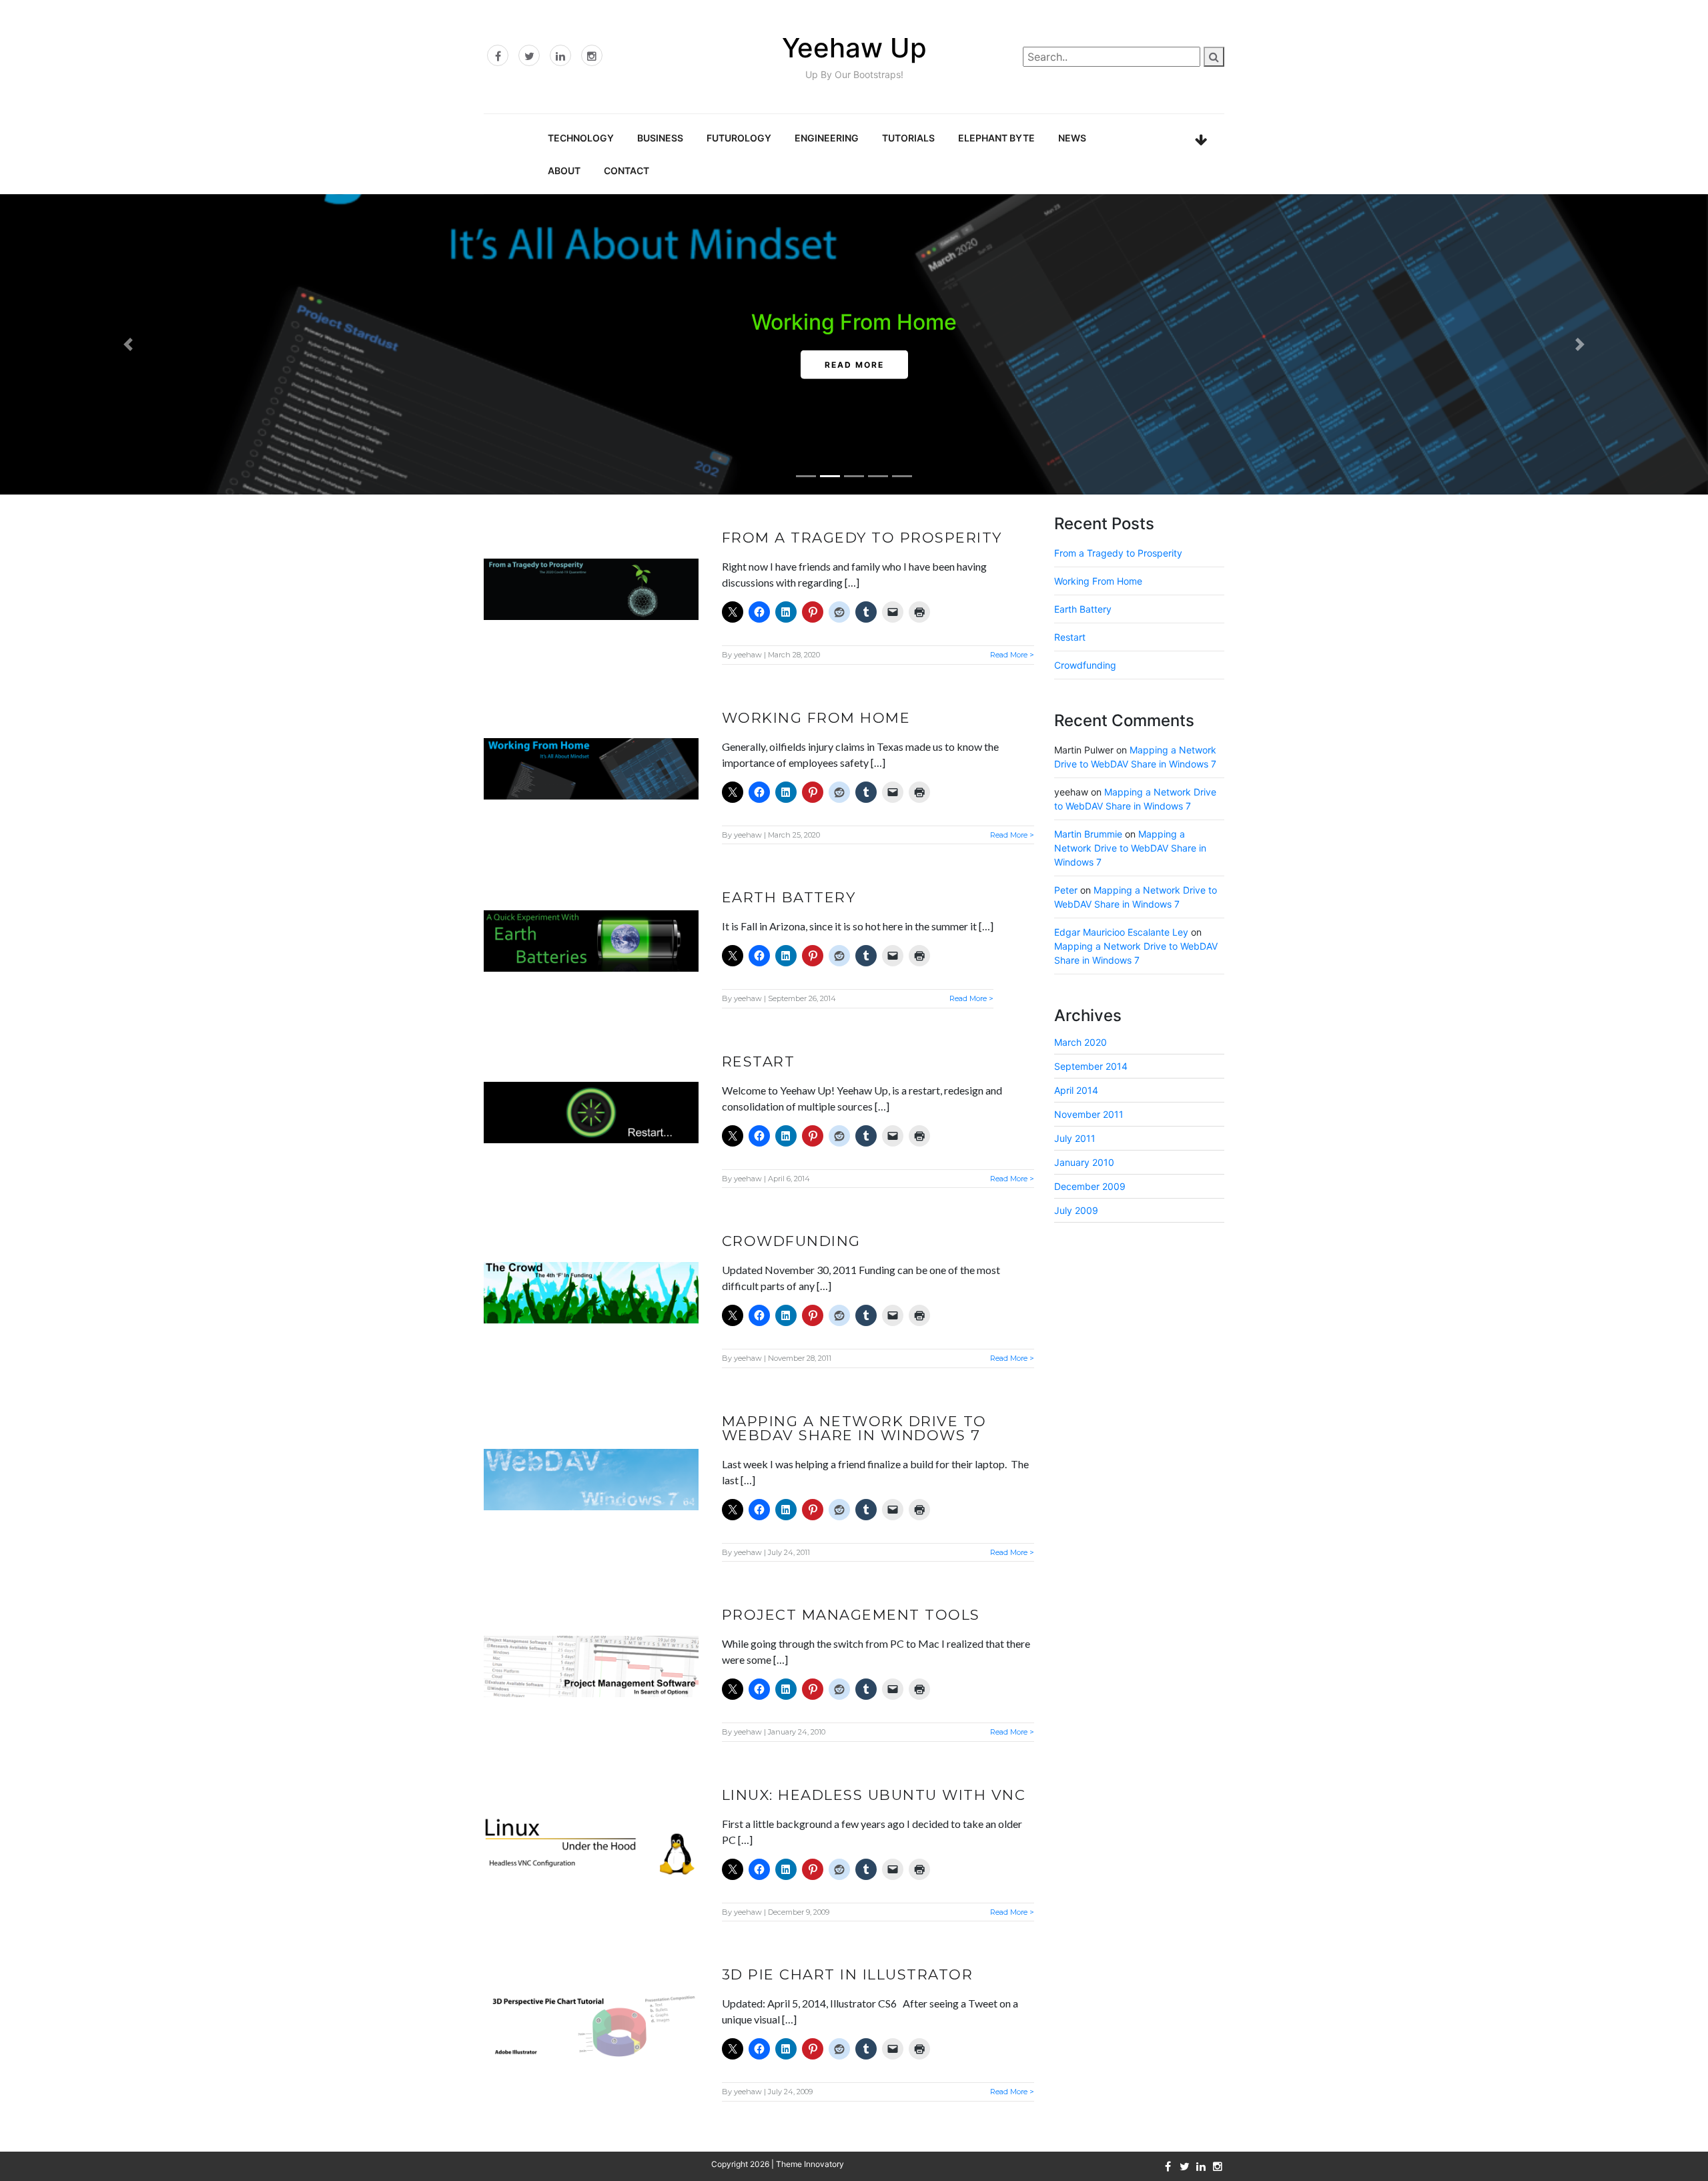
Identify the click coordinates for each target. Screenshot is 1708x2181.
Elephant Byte (996, 138)
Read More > (1012, 655)
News (1072, 138)
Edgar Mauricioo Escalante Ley (1121, 932)
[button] (128, 344)
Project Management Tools (851, 1615)
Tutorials (908, 138)
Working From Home (854, 322)
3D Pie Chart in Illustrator (848, 1974)
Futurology (739, 138)
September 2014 (1091, 1066)
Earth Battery (789, 897)
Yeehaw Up (854, 48)
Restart (759, 1061)
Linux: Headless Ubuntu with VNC (874, 1795)
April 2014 (1076, 1090)
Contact (626, 171)
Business (660, 138)
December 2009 (1090, 1186)
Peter (1066, 890)
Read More (854, 365)
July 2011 (1075, 1138)
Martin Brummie (1088, 834)
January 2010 (1084, 1162)
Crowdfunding (791, 1241)
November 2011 (1089, 1114)
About (564, 171)
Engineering (827, 138)
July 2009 (1076, 1210)
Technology (581, 138)
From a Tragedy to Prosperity (862, 538)
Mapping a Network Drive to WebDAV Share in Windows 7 (854, 1428)
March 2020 (1081, 1042)
